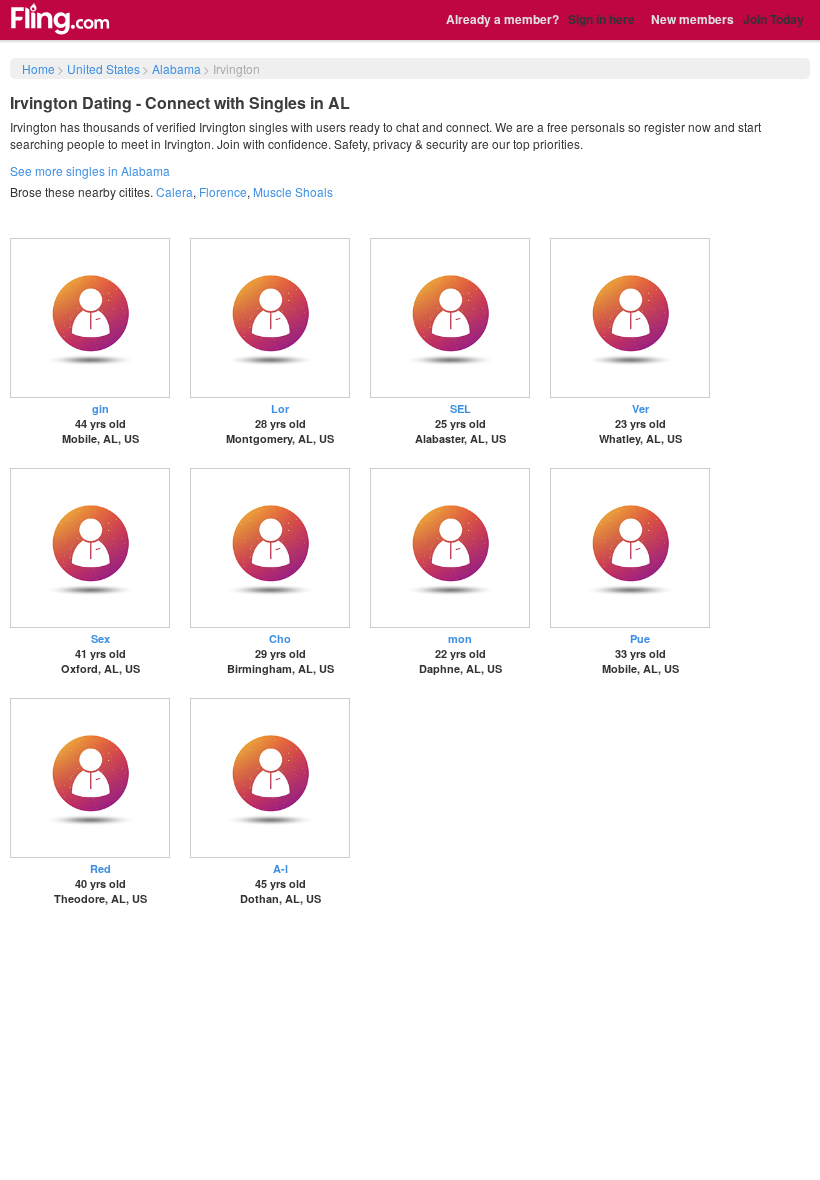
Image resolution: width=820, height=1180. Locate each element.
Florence (223, 191)
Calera (174, 191)
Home (38, 68)
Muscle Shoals (293, 191)
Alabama (176, 68)
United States (103, 68)
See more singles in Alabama (90, 170)
